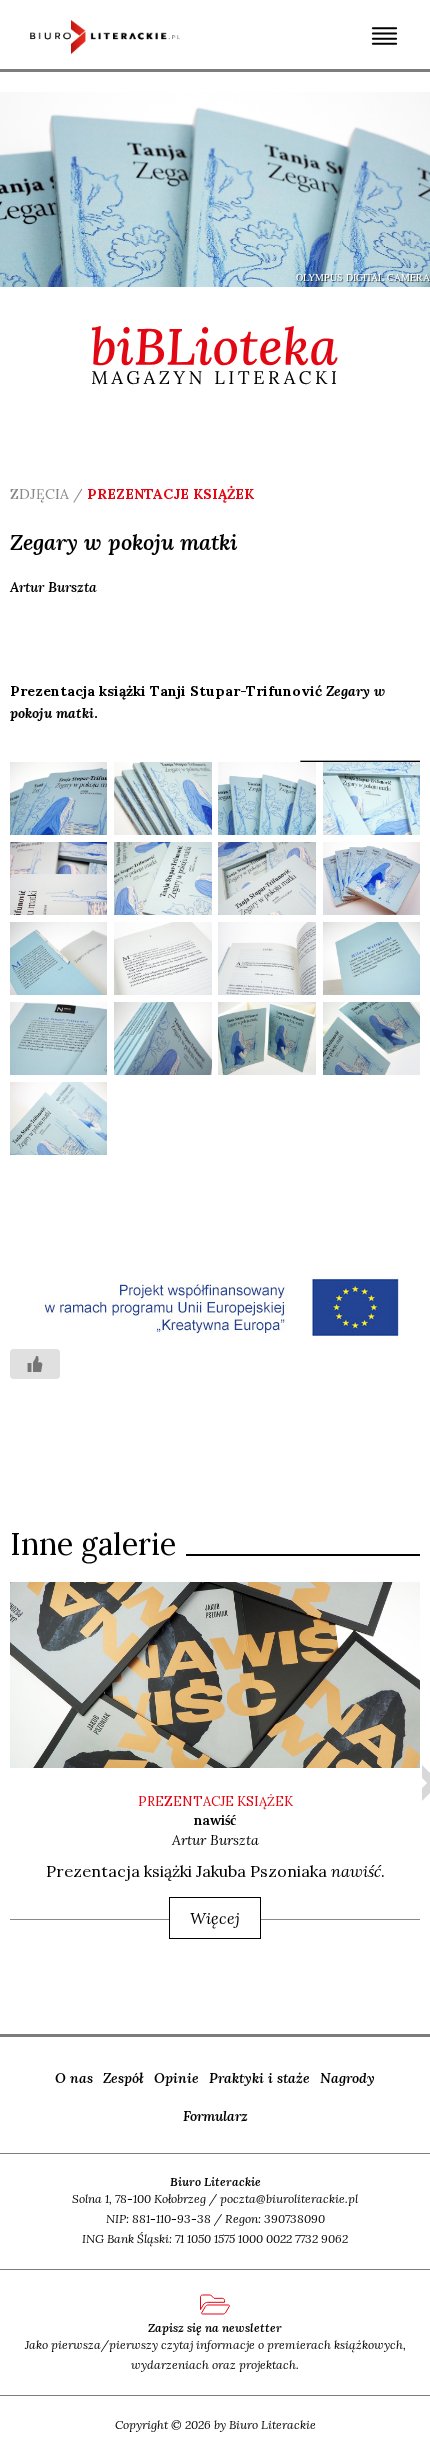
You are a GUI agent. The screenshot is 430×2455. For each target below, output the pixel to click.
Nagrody (347, 2078)
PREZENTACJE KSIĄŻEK (215, 1801)
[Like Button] (35, 1364)
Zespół (123, 2078)
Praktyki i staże (259, 2078)
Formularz (215, 2116)
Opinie (176, 2078)
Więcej (215, 1918)
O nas (74, 2078)
